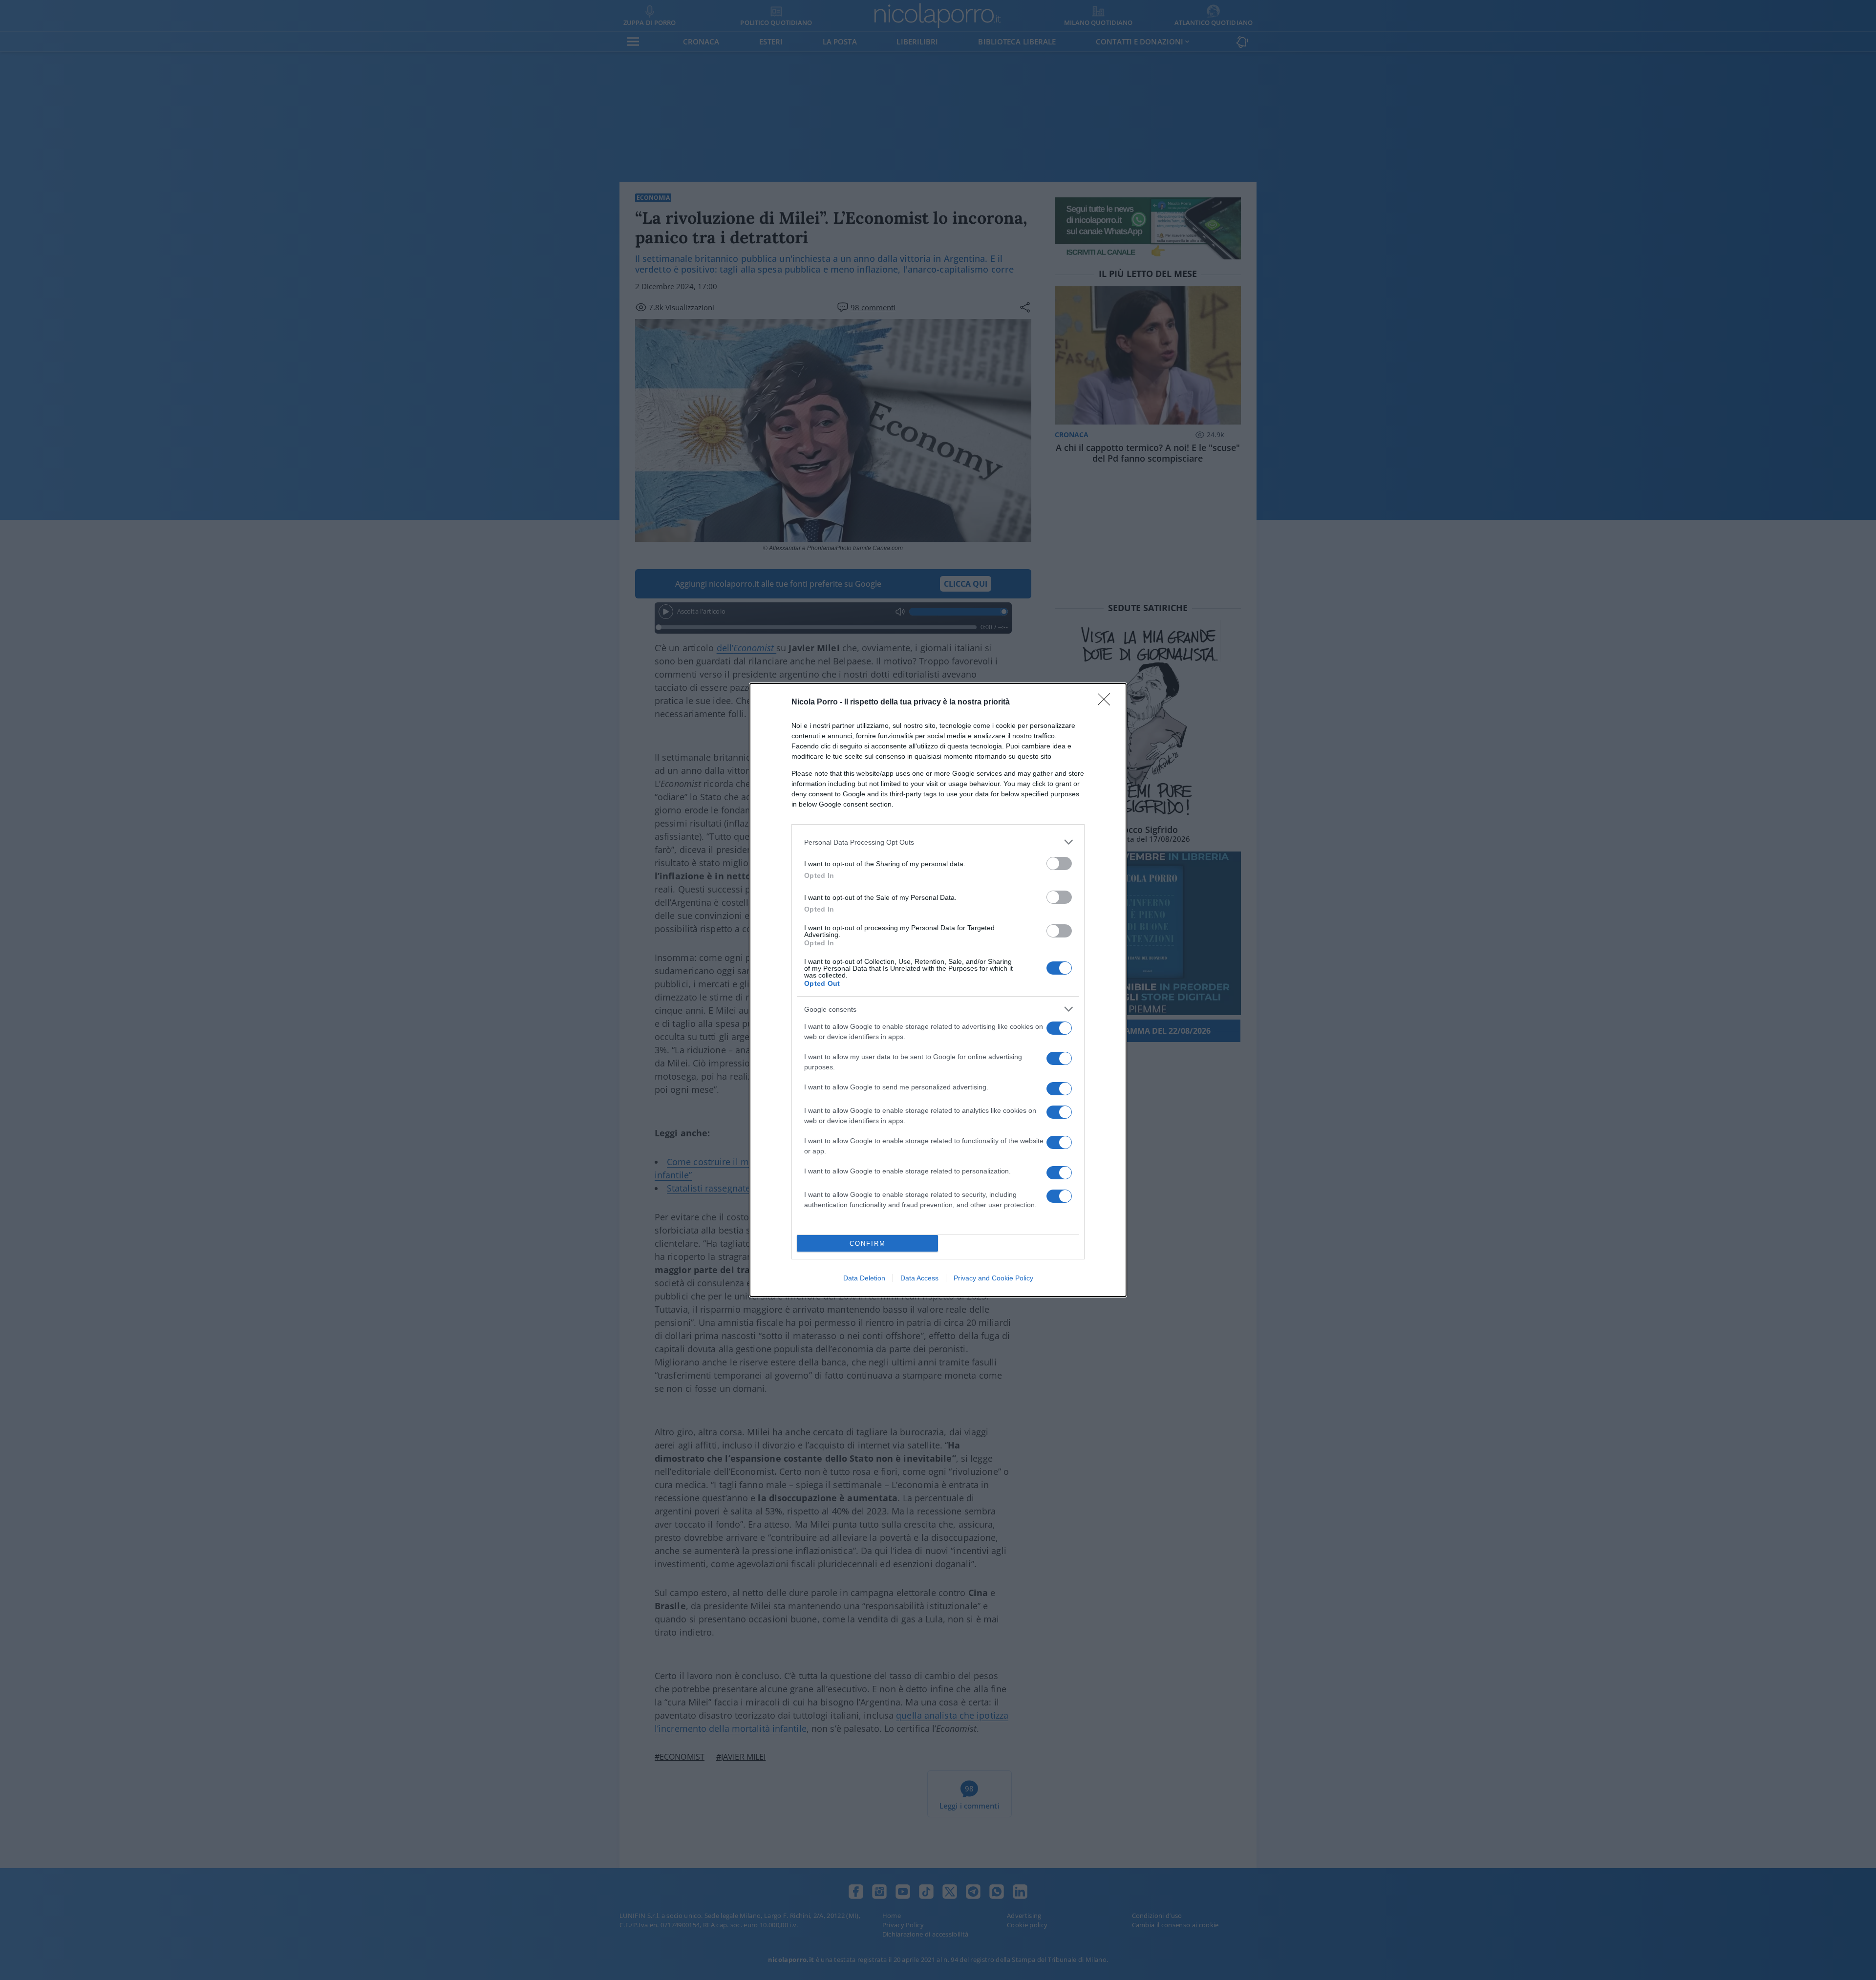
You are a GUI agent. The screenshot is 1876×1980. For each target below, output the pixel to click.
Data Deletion (864, 1278)
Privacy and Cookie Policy (993, 1278)
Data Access (919, 1278)
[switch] (1059, 863)
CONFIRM (868, 1244)
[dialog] (938, 990)
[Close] (1107, 703)
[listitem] (938, 842)
